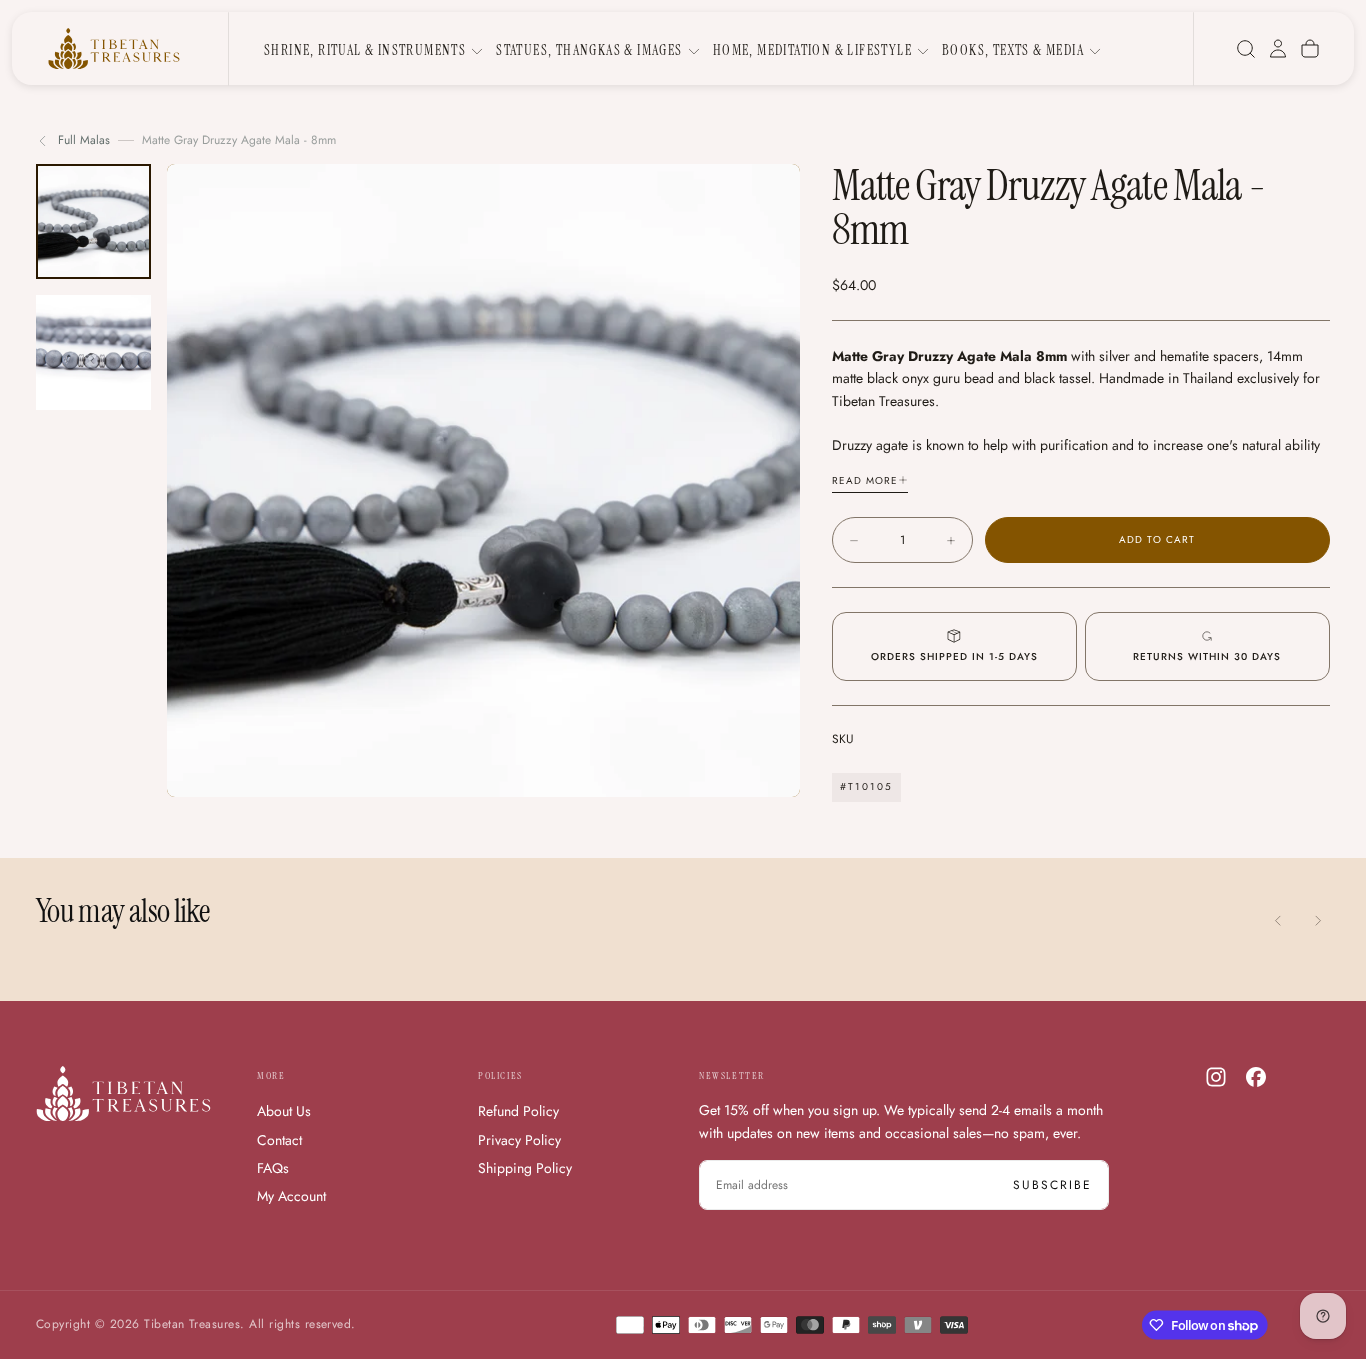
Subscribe (1052, 1185)
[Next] (1318, 921)
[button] (1246, 49)
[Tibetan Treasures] (123, 1093)
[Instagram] (1216, 1077)
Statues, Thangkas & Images (589, 50)
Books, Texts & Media (1013, 50)
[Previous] (1278, 921)
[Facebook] (1256, 1077)
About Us (284, 1111)
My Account (291, 1196)
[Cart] (1310, 49)
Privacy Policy (519, 1140)
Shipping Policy (525, 1168)
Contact (279, 1140)
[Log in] (1278, 49)
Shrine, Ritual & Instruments (365, 50)
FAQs (273, 1168)
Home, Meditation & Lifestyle (812, 50)
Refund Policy (518, 1111)
